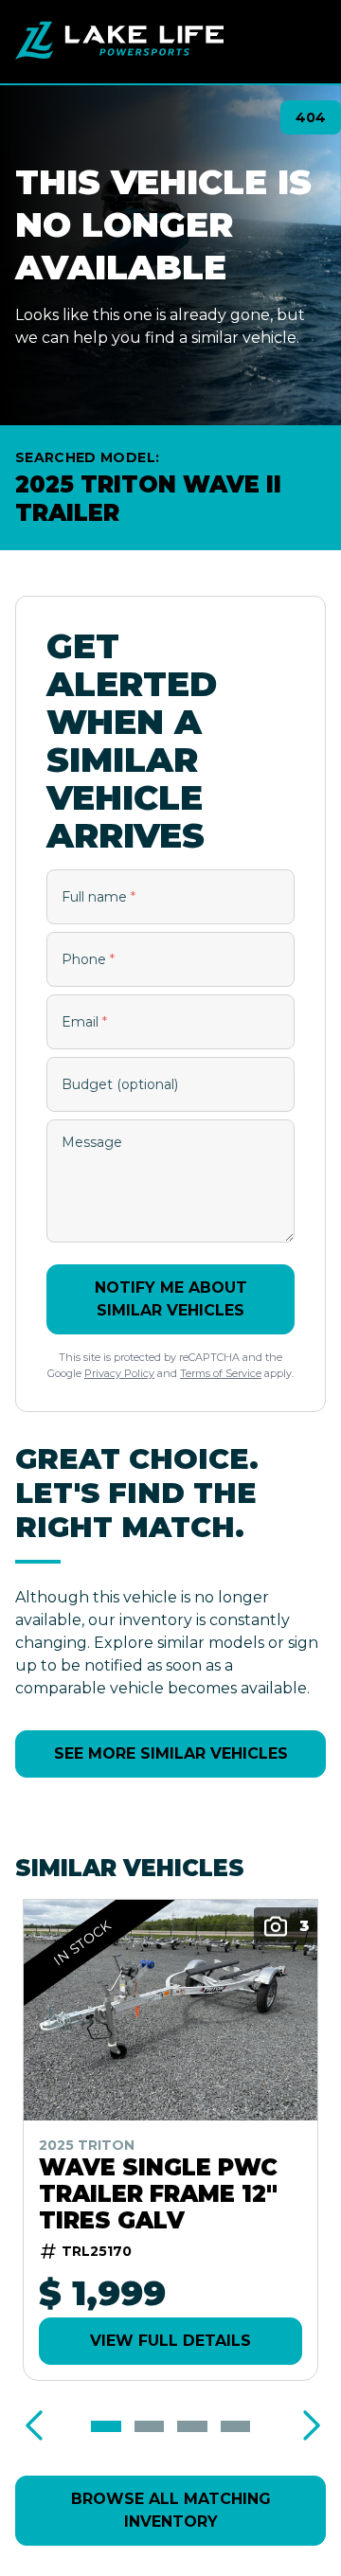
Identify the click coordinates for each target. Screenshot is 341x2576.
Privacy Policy (119, 1373)
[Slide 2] (150, 2426)
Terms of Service (221, 1373)
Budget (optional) (120, 1084)
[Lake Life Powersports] (119, 42)
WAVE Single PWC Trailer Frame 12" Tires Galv (158, 2194)
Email (84, 1022)
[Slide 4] (236, 2426)
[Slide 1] (106, 2426)
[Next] (307, 2426)
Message (92, 1142)
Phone (88, 959)
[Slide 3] (192, 2426)
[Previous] (34, 2426)
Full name (99, 897)
